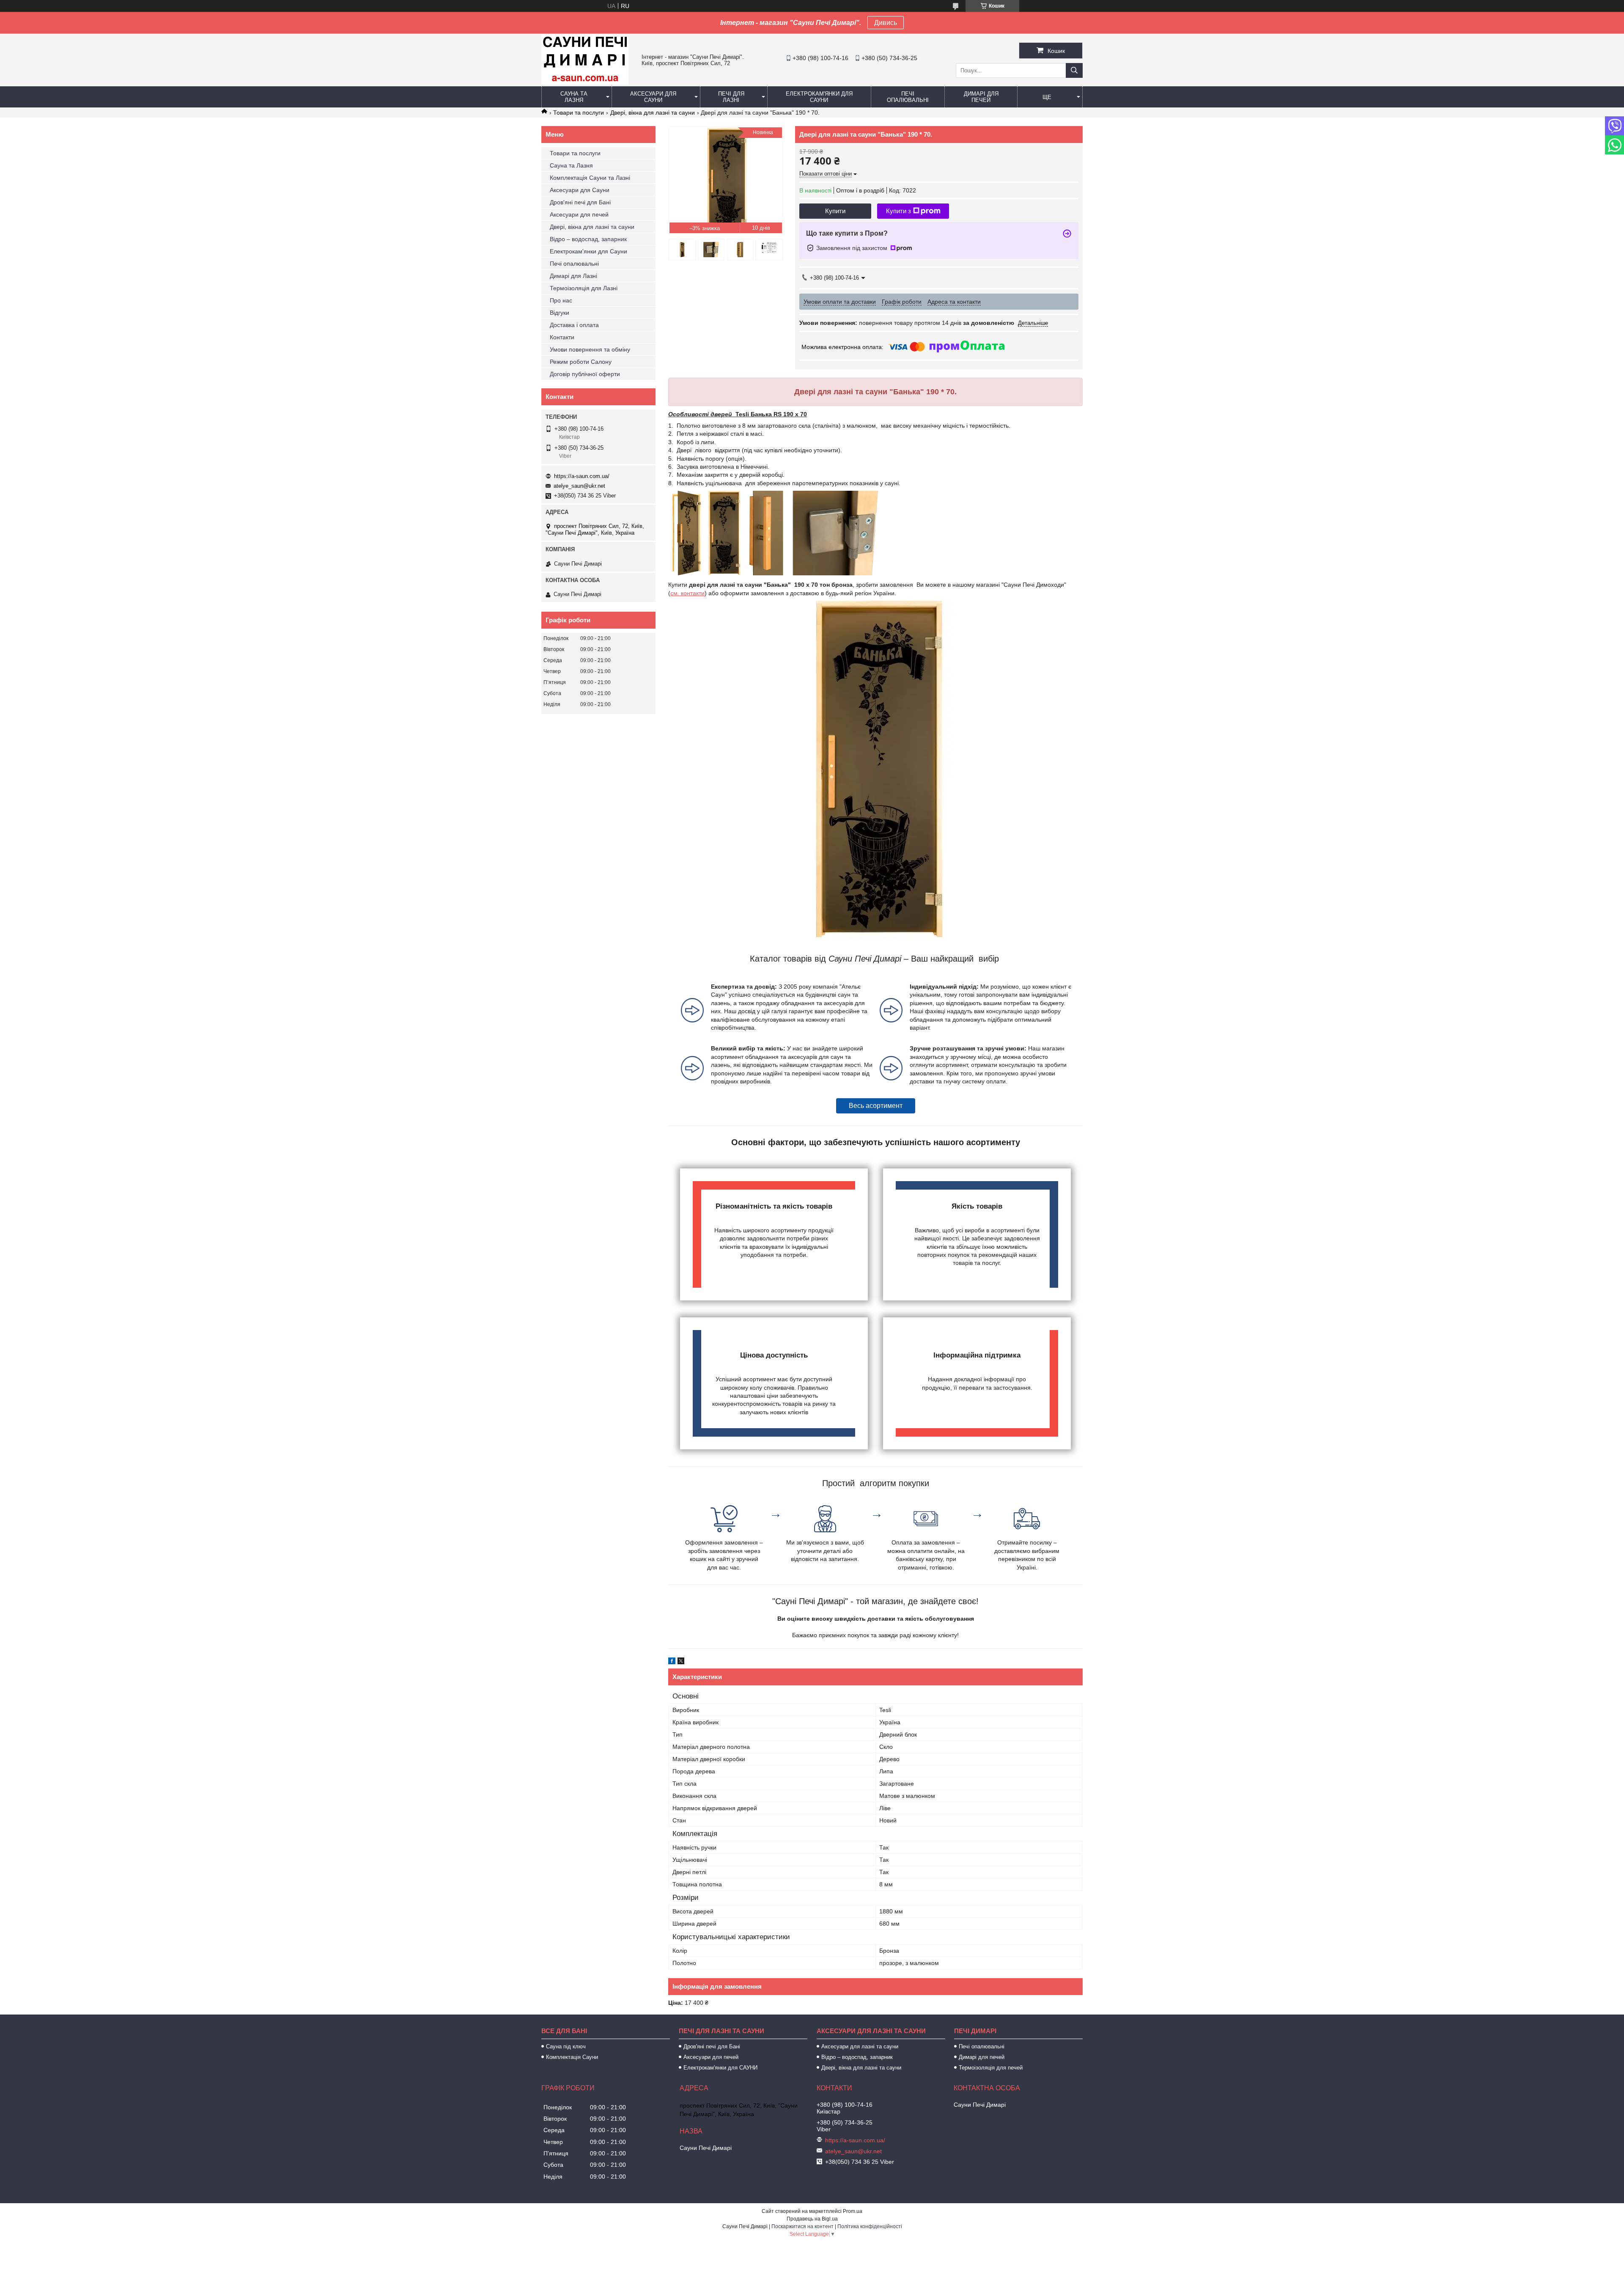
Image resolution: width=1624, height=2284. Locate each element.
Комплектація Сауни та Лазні (590, 178)
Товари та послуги (579, 113)
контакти (693, 593)
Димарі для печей (981, 97)
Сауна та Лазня (574, 97)
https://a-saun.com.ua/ (582, 476)
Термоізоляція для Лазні (584, 288)
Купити (835, 211)
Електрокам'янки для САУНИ (720, 2068)
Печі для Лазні (731, 97)
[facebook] (672, 1662)
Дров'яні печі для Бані (580, 202)
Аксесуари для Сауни (653, 97)
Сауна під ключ (566, 2046)
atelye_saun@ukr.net (579, 486)
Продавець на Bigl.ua (812, 2219)
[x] (681, 1662)
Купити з (898, 211)
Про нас (561, 300)
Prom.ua (853, 2211)
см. (676, 593)
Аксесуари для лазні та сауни (860, 2046)
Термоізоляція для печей (991, 2068)
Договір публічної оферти (585, 374)
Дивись (886, 23)
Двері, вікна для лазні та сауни (653, 113)
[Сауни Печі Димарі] (585, 82)
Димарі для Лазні (573, 276)
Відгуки (560, 313)
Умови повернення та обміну (590, 349)
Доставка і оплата (574, 325)
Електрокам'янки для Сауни (819, 97)
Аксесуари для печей (579, 214)
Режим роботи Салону (581, 362)
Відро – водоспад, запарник (588, 239)
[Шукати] (1074, 70)
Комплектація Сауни (572, 2057)
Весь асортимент (876, 1106)
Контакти (562, 337)
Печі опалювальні (908, 97)
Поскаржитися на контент (802, 2226)
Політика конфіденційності (870, 2226)
